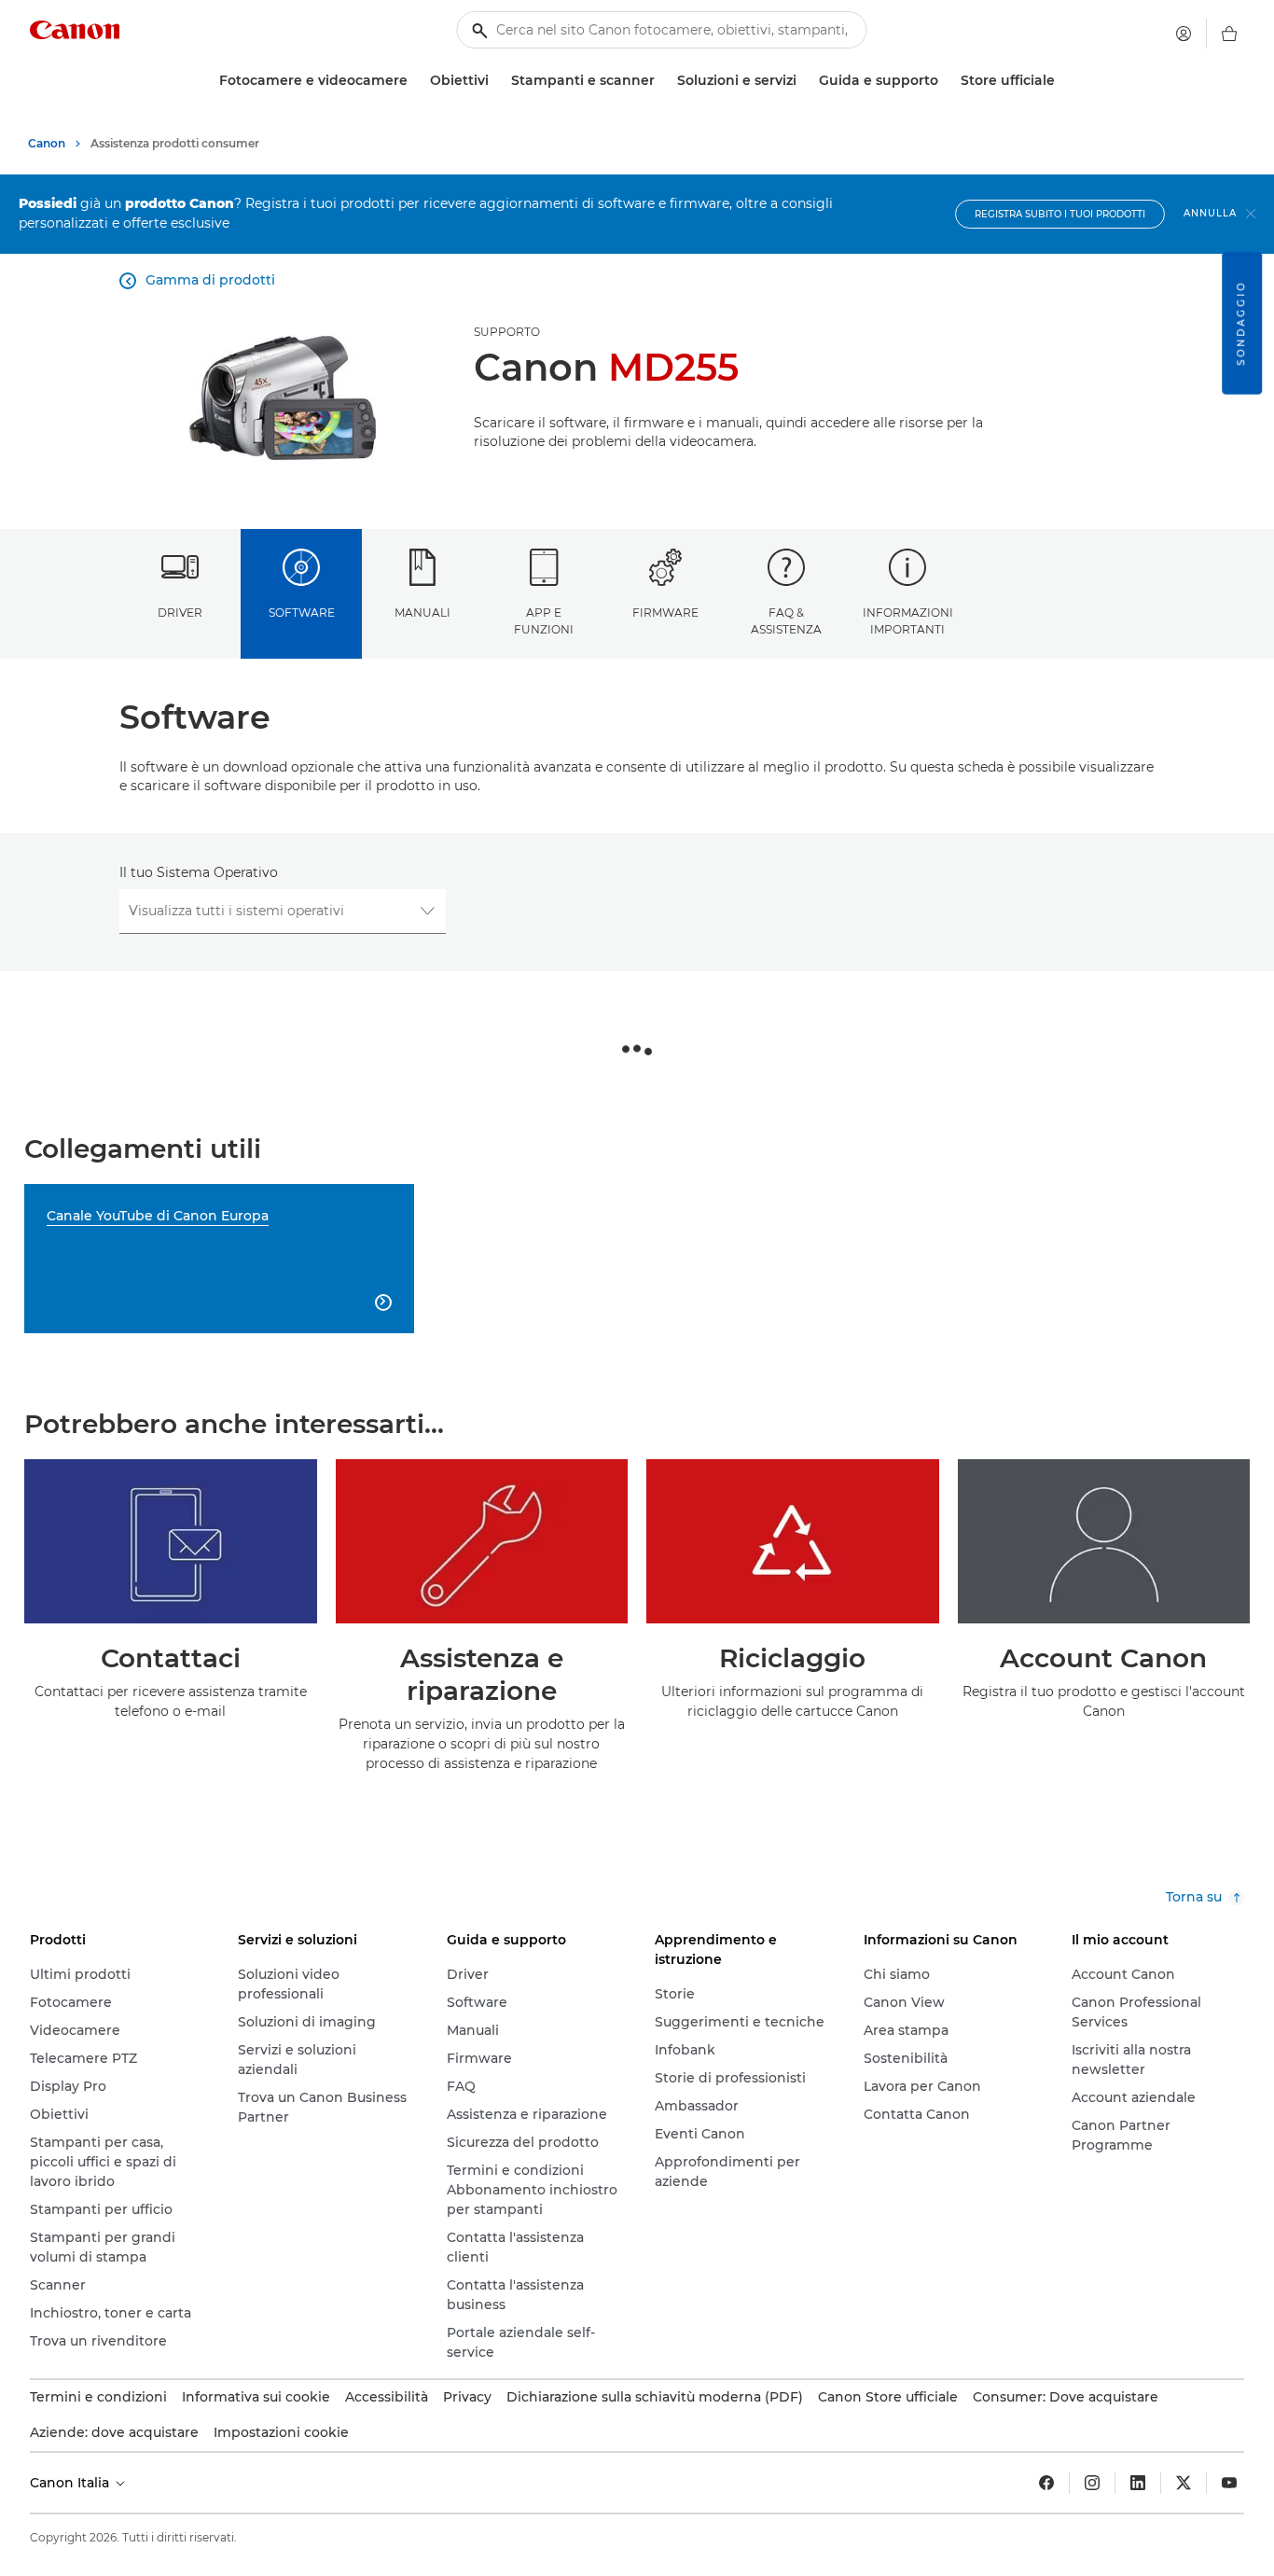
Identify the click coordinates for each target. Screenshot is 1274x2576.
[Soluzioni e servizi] (804, 81)
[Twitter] (1184, 2483)
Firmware (665, 613)
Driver (180, 613)
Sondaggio (1241, 323)
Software (302, 613)
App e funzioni (544, 620)
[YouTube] (1229, 2483)
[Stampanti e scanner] (662, 81)
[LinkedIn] (1138, 2483)
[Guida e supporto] (946, 81)
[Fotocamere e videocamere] (415, 81)
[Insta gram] (1092, 2483)
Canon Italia (71, 2483)
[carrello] (1229, 34)
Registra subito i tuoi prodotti (1060, 214)
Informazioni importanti (908, 620)
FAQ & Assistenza (786, 620)
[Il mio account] (1184, 34)
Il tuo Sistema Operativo (199, 872)
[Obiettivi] (496, 81)
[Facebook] (1046, 2483)
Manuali (422, 613)
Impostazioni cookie (281, 2432)
